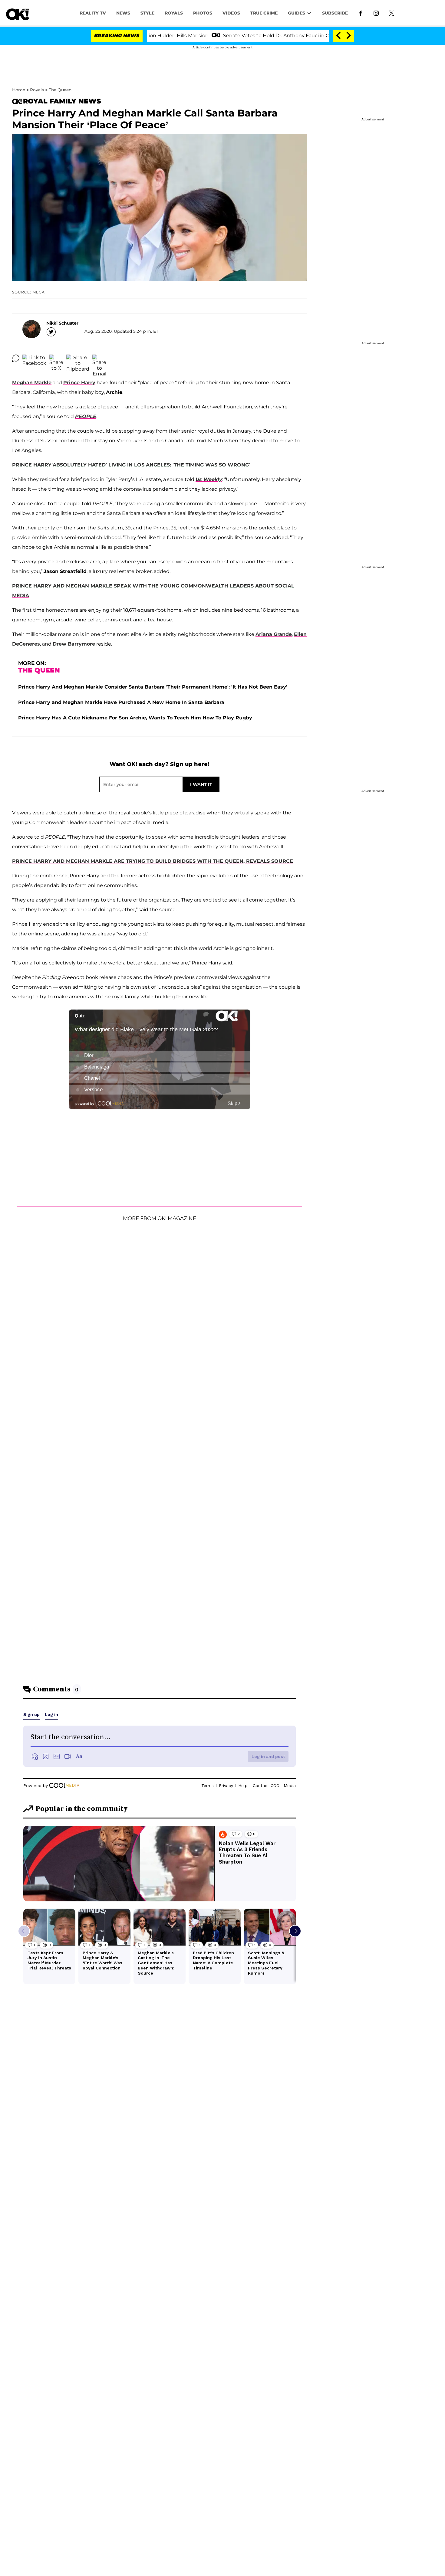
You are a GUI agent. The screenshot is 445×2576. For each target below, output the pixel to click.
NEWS (123, 13)
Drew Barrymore (74, 644)
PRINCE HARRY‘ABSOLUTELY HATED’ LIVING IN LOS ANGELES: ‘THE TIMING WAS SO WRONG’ (131, 465)
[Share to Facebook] (34, 358)
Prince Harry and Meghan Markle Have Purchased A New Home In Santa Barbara (121, 702)
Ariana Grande (274, 634)
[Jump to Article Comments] (16, 358)
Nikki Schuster (62, 323)
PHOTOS (203, 13)
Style (147, 13)
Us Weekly (209, 479)
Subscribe (335, 13)
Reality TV (93, 13)
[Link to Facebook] (361, 13)
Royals (174, 13)
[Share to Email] (99, 358)
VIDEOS (231, 13)
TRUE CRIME (264, 13)
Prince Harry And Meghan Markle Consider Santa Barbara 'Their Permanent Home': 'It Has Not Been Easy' (153, 687)
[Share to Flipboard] (78, 358)
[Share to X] (56, 358)
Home (19, 90)
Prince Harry (79, 383)
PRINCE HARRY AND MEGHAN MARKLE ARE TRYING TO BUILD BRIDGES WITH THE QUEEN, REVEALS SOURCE (153, 861)
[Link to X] (392, 13)
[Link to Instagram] (376, 13)
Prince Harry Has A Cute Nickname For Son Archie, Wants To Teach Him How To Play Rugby (135, 718)
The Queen (60, 90)
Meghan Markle (32, 383)
